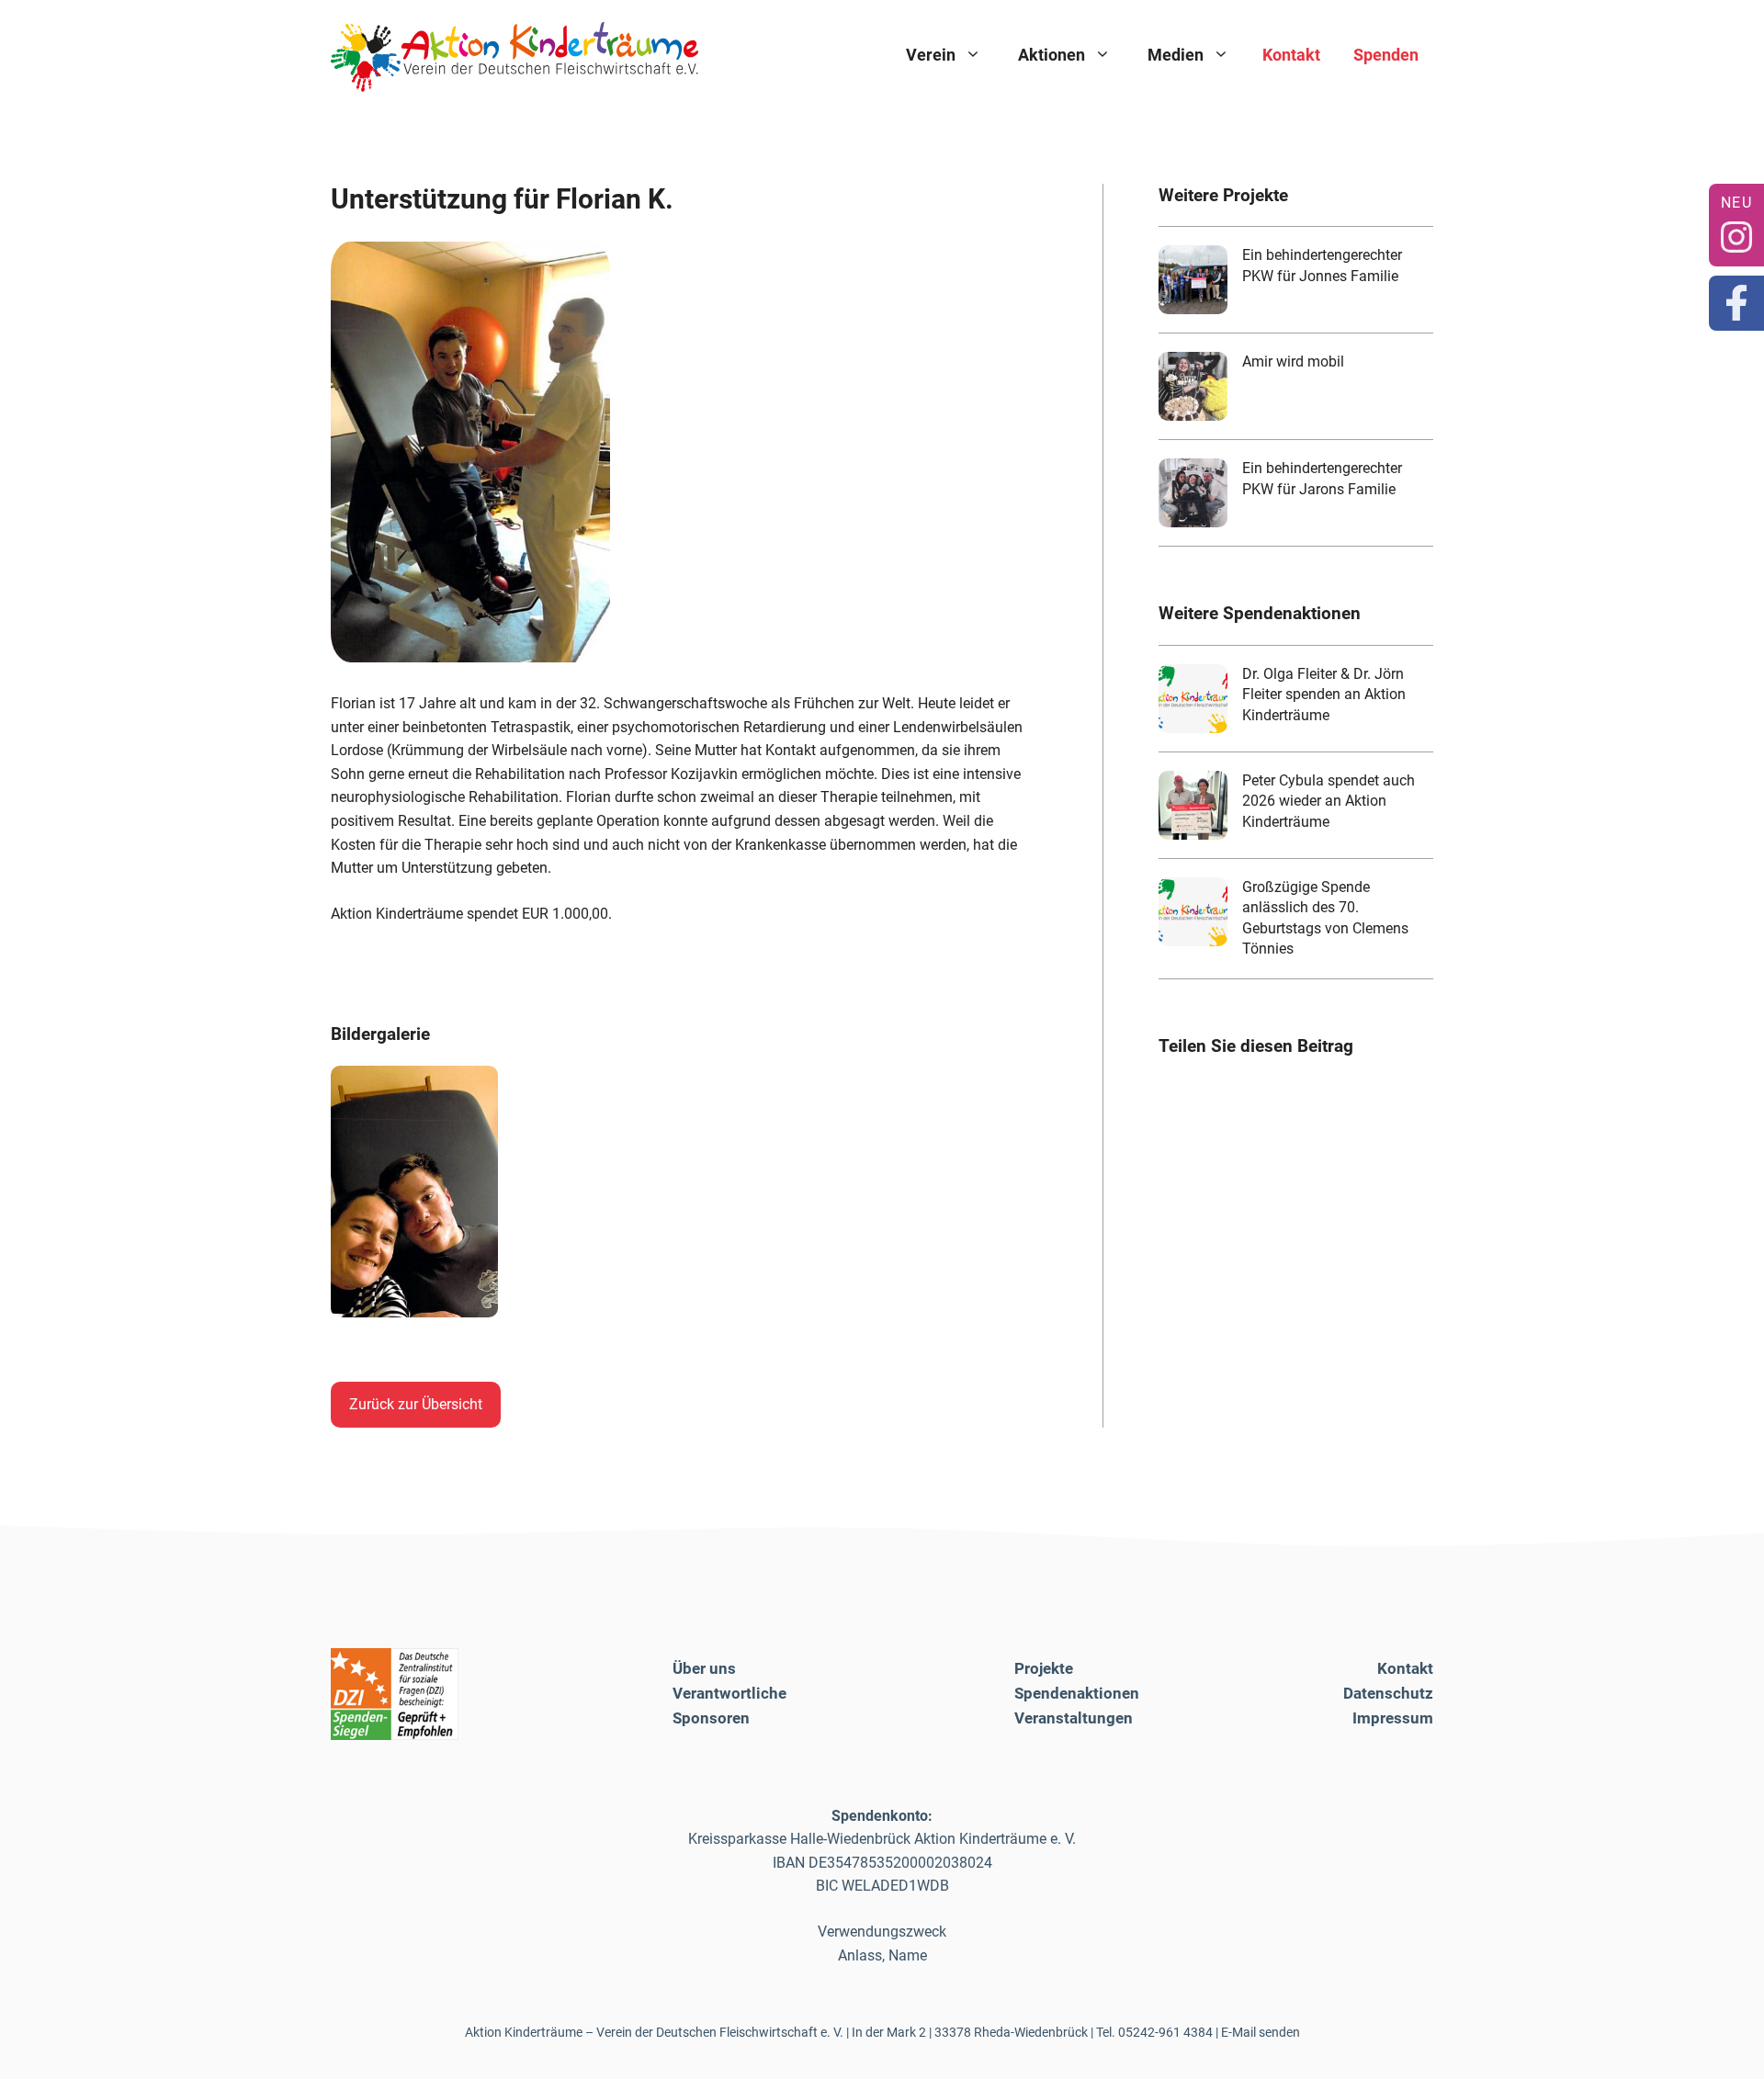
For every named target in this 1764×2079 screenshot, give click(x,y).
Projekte (1044, 1668)
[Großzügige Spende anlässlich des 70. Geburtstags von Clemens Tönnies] (1193, 912)
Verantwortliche (729, 1693)
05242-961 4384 (1165, 2032)
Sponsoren (711, 1718)
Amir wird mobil (1293, 362)
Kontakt (1291, 55)
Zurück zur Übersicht (416, 1404)
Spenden (1386, 55)
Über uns (704, 1668)
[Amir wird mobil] (1193, 386)
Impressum (1393, 1718)
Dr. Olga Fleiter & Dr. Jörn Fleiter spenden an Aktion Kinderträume (1324, 695)
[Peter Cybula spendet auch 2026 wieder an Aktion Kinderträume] (1193, 805)
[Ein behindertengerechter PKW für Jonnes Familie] (1193, 280)
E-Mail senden (1261, 2032)
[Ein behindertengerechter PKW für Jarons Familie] (1193, 493)
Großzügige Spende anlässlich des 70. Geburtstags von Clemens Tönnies (1325, 918)
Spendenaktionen (1077, 1693)
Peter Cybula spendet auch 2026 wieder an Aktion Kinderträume (1329, 801)
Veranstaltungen (1074, 1718)
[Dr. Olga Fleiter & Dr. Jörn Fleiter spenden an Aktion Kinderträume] (1193, 699)
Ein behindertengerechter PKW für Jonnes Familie (1322, 265)
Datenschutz (1388, 1693)
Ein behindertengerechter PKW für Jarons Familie (1322, 478)
